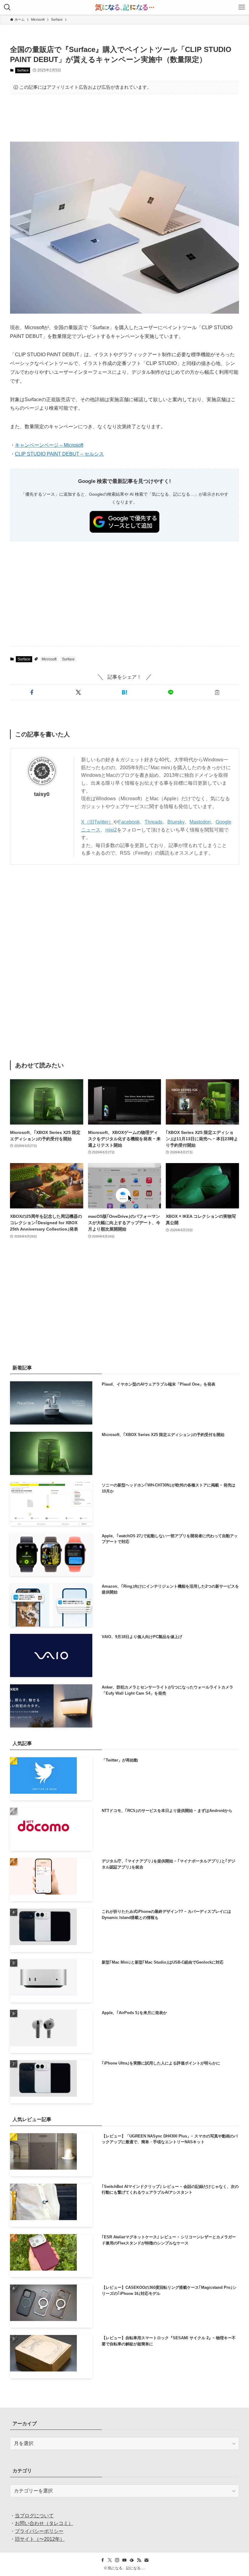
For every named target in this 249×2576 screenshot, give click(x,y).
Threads (153, 822)
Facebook (129, 822)
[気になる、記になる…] (124, 7)
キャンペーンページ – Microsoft (49, 445)
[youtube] (124, 2560)
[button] (32, 692)
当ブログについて (34, 2516)
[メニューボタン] (242, 7)
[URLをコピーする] (217, 692)
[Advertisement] (124, 118)
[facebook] (103, 2560)
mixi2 (111, 830)
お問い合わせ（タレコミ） (44, 2523)
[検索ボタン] (7, 7)
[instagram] (117, 2560)
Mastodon (200, 822)
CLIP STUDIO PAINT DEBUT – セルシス (59, 454)
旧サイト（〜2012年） (40, 2539)
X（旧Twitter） (97, 822)
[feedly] (132, 2560)
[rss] (139, 2560)
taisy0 (42, 794)
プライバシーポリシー (39, 2531)
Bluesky (176, 822)
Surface (23, 70)
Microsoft (49, 659)
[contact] (146, 2560)
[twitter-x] (110, 2560)
